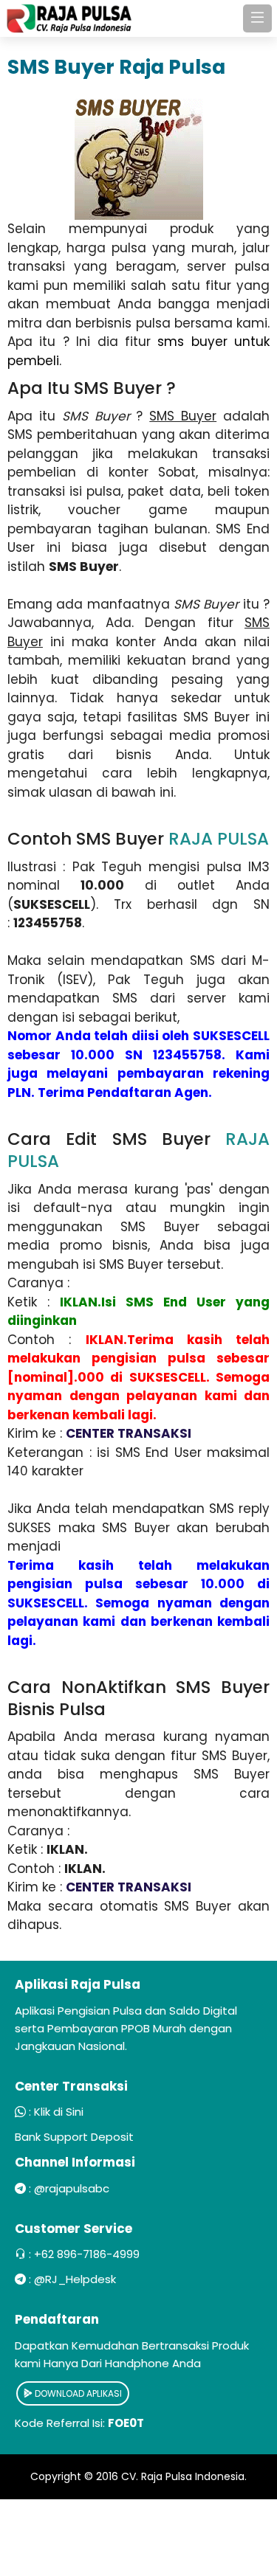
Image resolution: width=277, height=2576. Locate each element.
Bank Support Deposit (74, 2137)
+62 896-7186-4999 (87, 2254)
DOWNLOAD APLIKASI (77, 2393)
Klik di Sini (59, 2112)
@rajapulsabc (72, 2188)
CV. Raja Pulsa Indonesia (183, 2476)
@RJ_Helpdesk (75, 2279)
